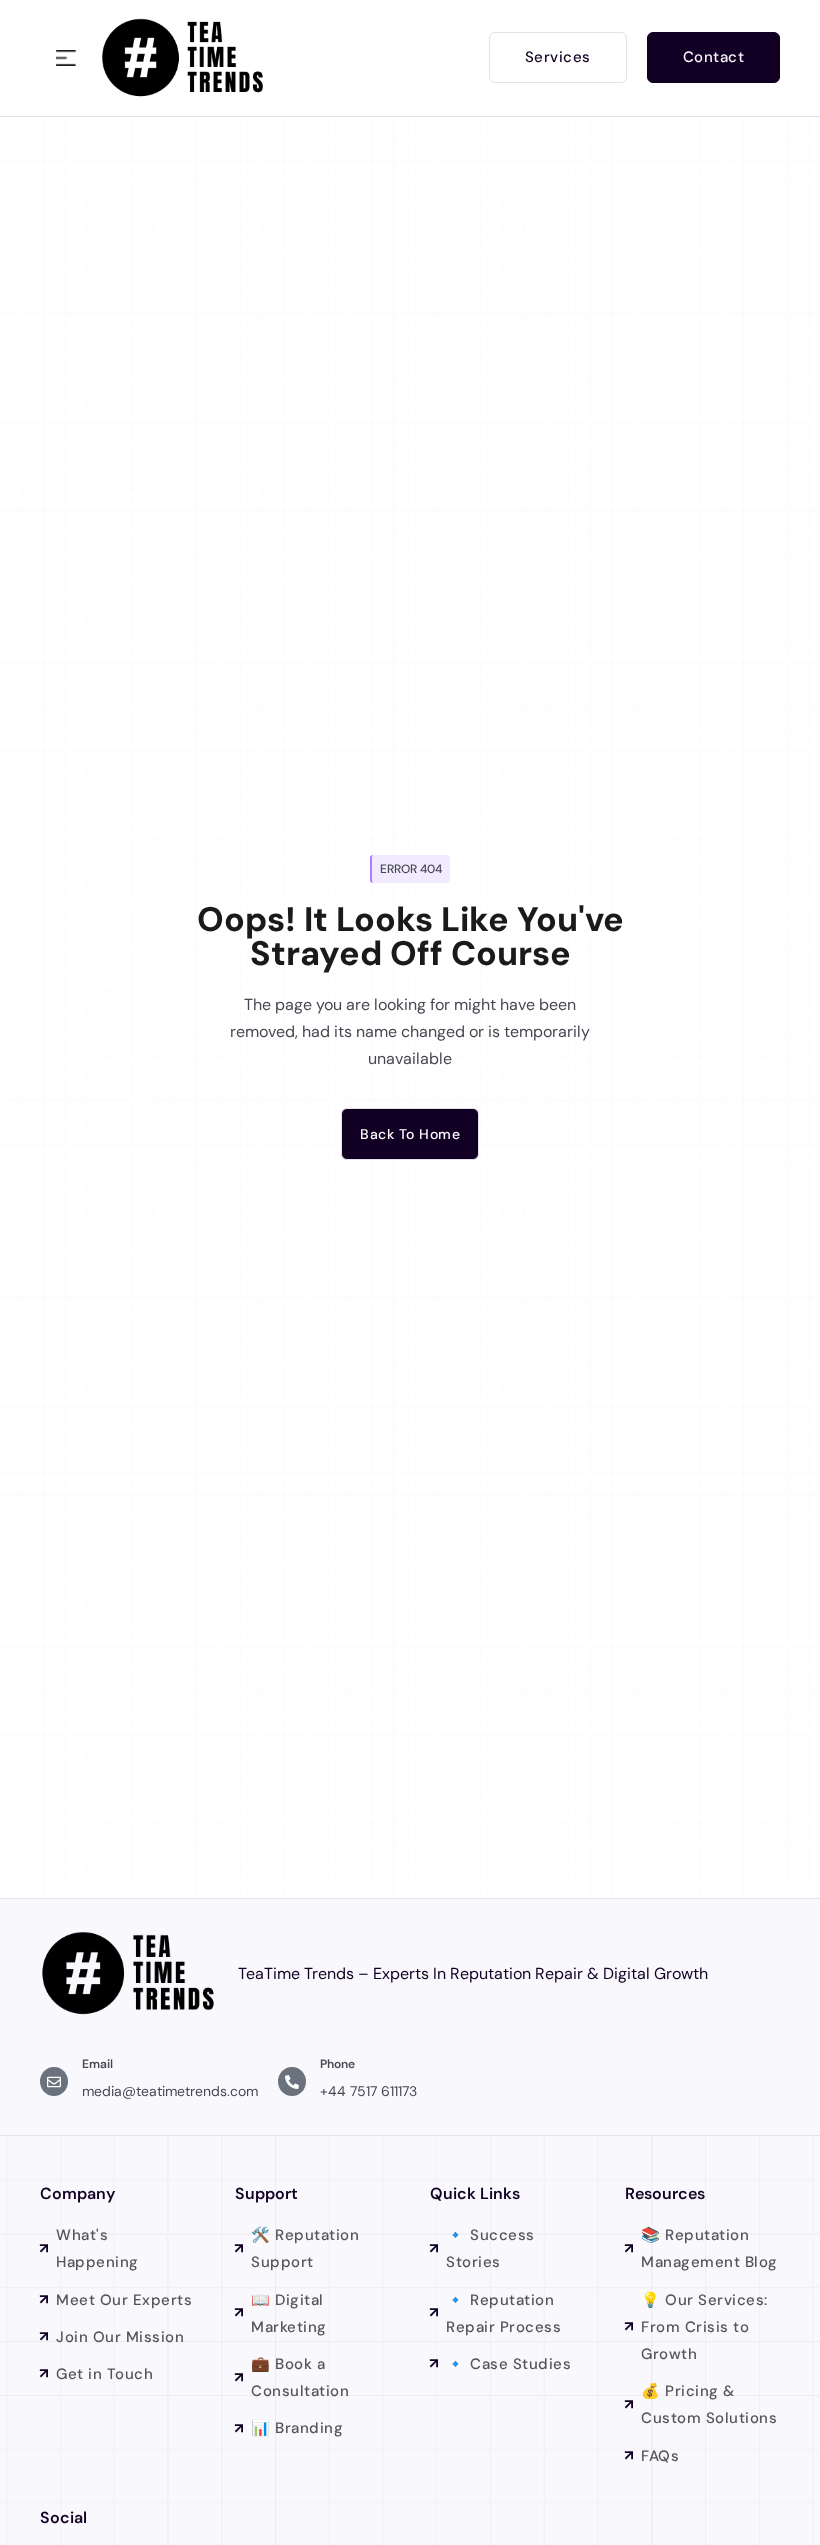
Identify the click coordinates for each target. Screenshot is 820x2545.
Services (558, 57)
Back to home (410, 1134)
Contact (714, 57)
